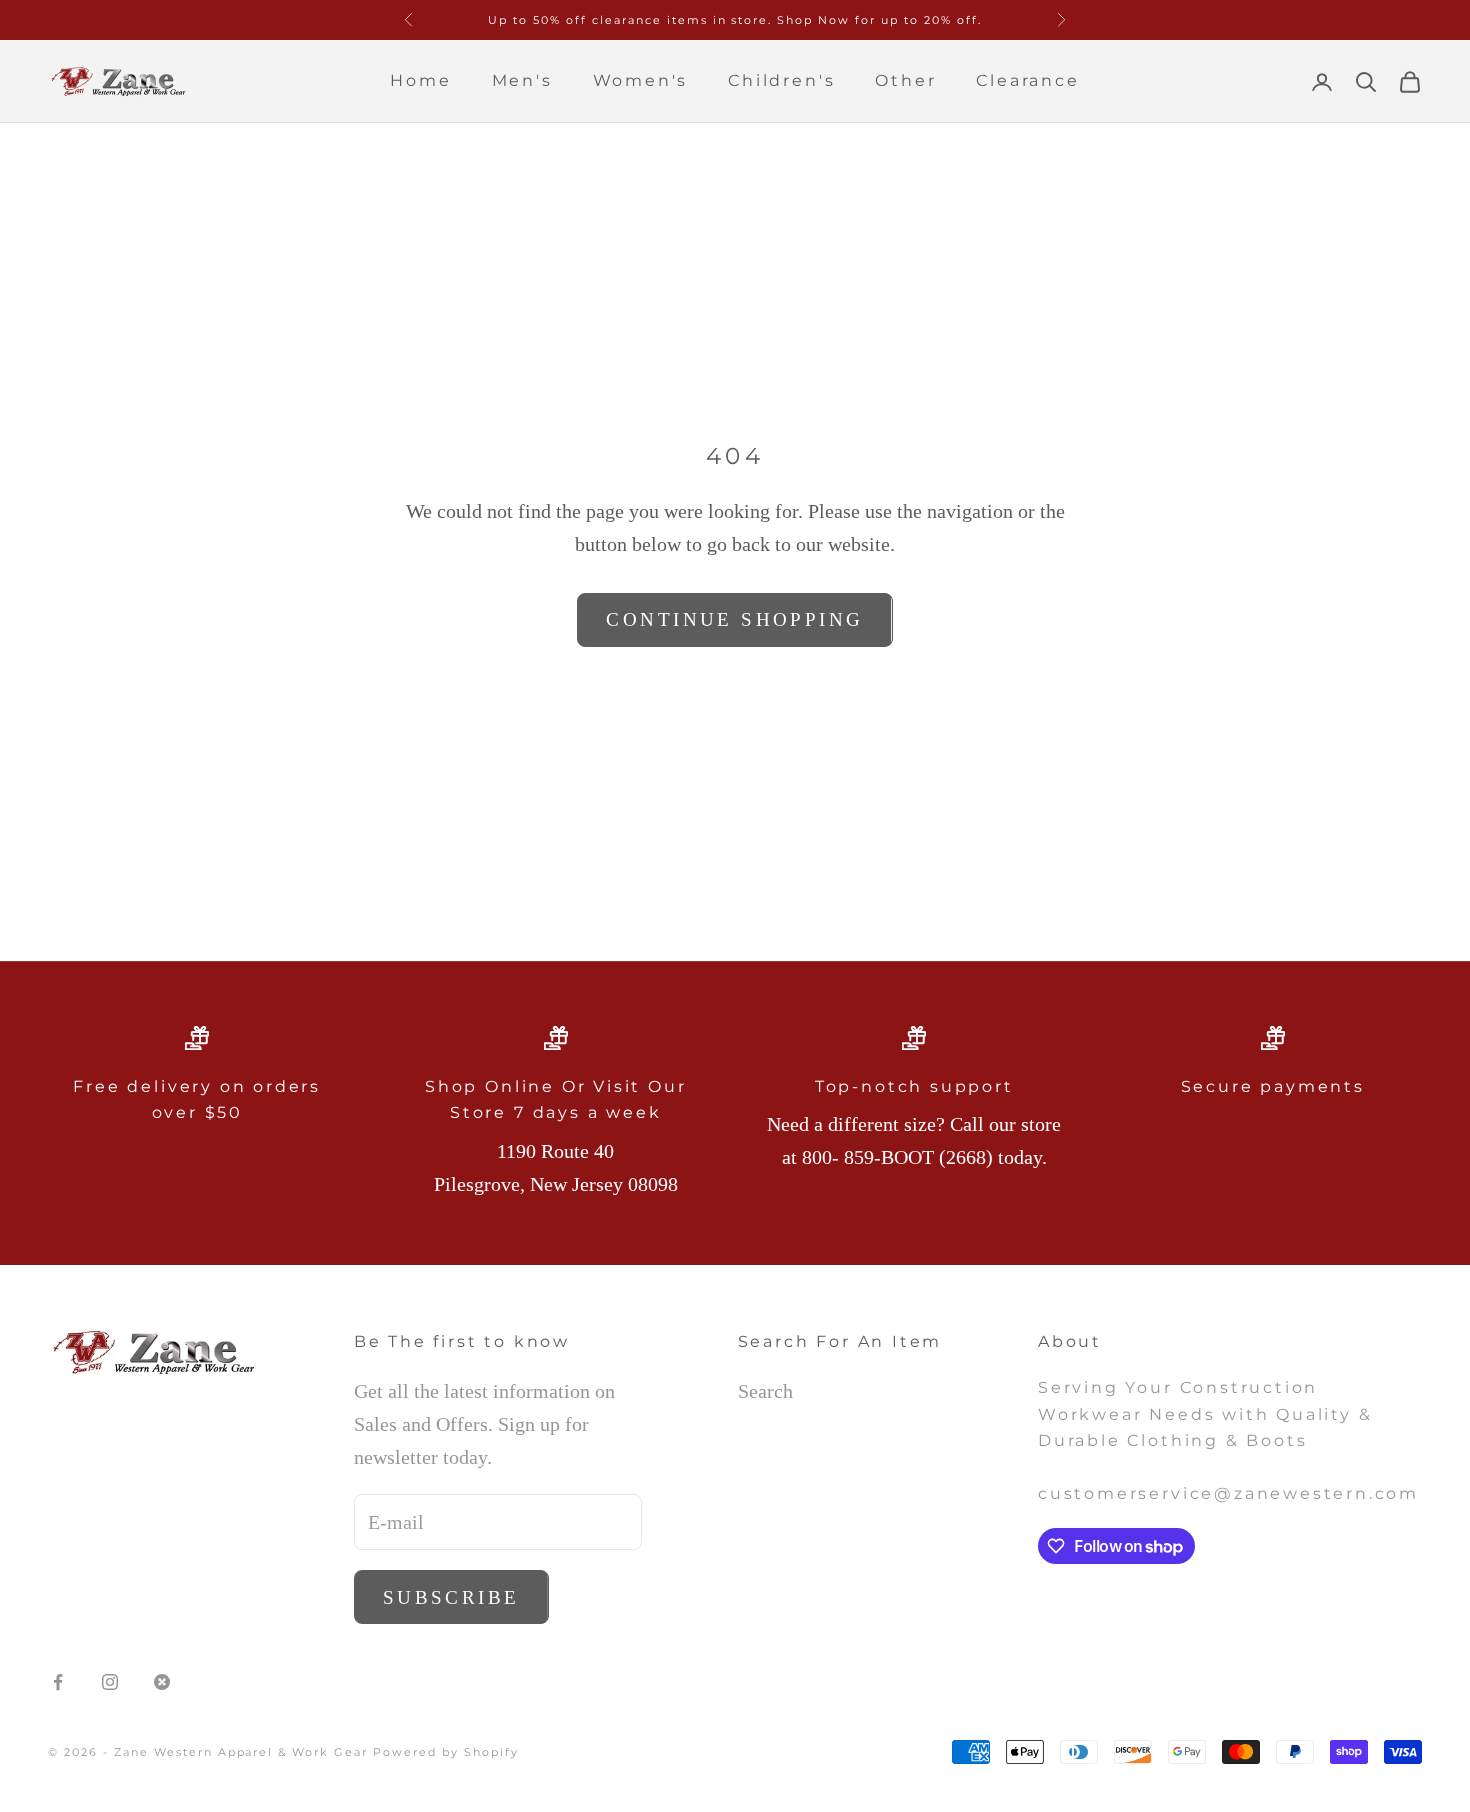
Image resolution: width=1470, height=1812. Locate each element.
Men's (522, 80)
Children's (781, 80)
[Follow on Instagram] (110, 1682)
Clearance (1027, 80)
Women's (641, 80)
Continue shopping (734, 619)
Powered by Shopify (446, 1752)
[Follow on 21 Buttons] (162, 1682)
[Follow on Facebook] (58, 1682)
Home (420, 80)
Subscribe (451, 1597)
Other (905, 80)
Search (765, 1391)
